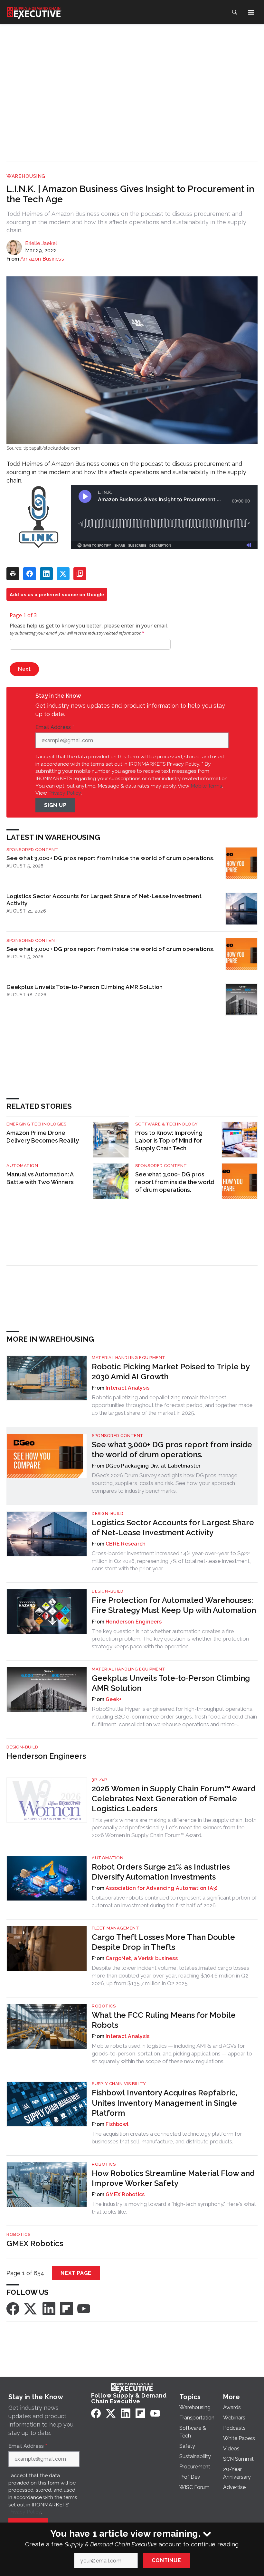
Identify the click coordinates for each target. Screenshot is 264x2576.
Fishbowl (117, 2124)
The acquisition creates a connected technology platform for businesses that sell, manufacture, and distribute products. (167, 2138)
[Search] (234, 12)
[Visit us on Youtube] (84, 2308)
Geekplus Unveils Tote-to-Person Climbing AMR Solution (85, 987)
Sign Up (55, 805)
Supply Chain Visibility (119, 2084)
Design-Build (108, 1513)
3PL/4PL (100, 1780)
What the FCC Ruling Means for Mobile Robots (164, 2020)
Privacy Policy (65, 793)
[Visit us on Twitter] (31, 2308)
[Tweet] (63, 574)
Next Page (76, 2273)
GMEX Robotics (125, 2194)
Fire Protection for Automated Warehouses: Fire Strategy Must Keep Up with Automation (174, 1605)
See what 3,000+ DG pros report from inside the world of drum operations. (110, 858)
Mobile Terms (206, 786)
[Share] (30, 574)
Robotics (104, 2006)
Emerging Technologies (37, 1124)
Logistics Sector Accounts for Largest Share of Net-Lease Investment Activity (104, 900)
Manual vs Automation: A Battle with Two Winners (40, 1178)
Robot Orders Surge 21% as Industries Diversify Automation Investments (161, 1872)
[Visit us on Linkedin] (49, 2308)
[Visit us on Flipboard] (66, 2308)
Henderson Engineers (134, 1622)
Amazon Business (42, 259)
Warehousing (26, 176)
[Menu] (251, 12)
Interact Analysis (127, 1388)
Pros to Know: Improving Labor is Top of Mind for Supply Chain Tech (169, 1140)
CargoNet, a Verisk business (142, 1958)
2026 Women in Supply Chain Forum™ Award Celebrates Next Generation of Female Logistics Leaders (174, 1799)
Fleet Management (115, 1928)
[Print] (13, 574)
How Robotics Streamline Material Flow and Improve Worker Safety (173, 2178)
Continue (166, 2560)
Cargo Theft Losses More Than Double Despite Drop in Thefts (163, 1942)
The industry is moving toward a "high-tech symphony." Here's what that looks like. (174, 2208)
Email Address (55, 727)
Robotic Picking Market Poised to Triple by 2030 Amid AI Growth (171, 1372)
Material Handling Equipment (129, 1358)
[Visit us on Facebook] (13, 2308)
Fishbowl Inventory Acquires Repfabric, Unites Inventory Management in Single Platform (165, 2103)
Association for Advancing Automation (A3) (161, 1888)
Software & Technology (167, 1124)
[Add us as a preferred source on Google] (80, 574)
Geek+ (113, 1699)
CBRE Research (126, 1544)
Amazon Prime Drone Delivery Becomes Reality (43, 1137)
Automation (22, 1166)
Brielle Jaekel (41, 243)
